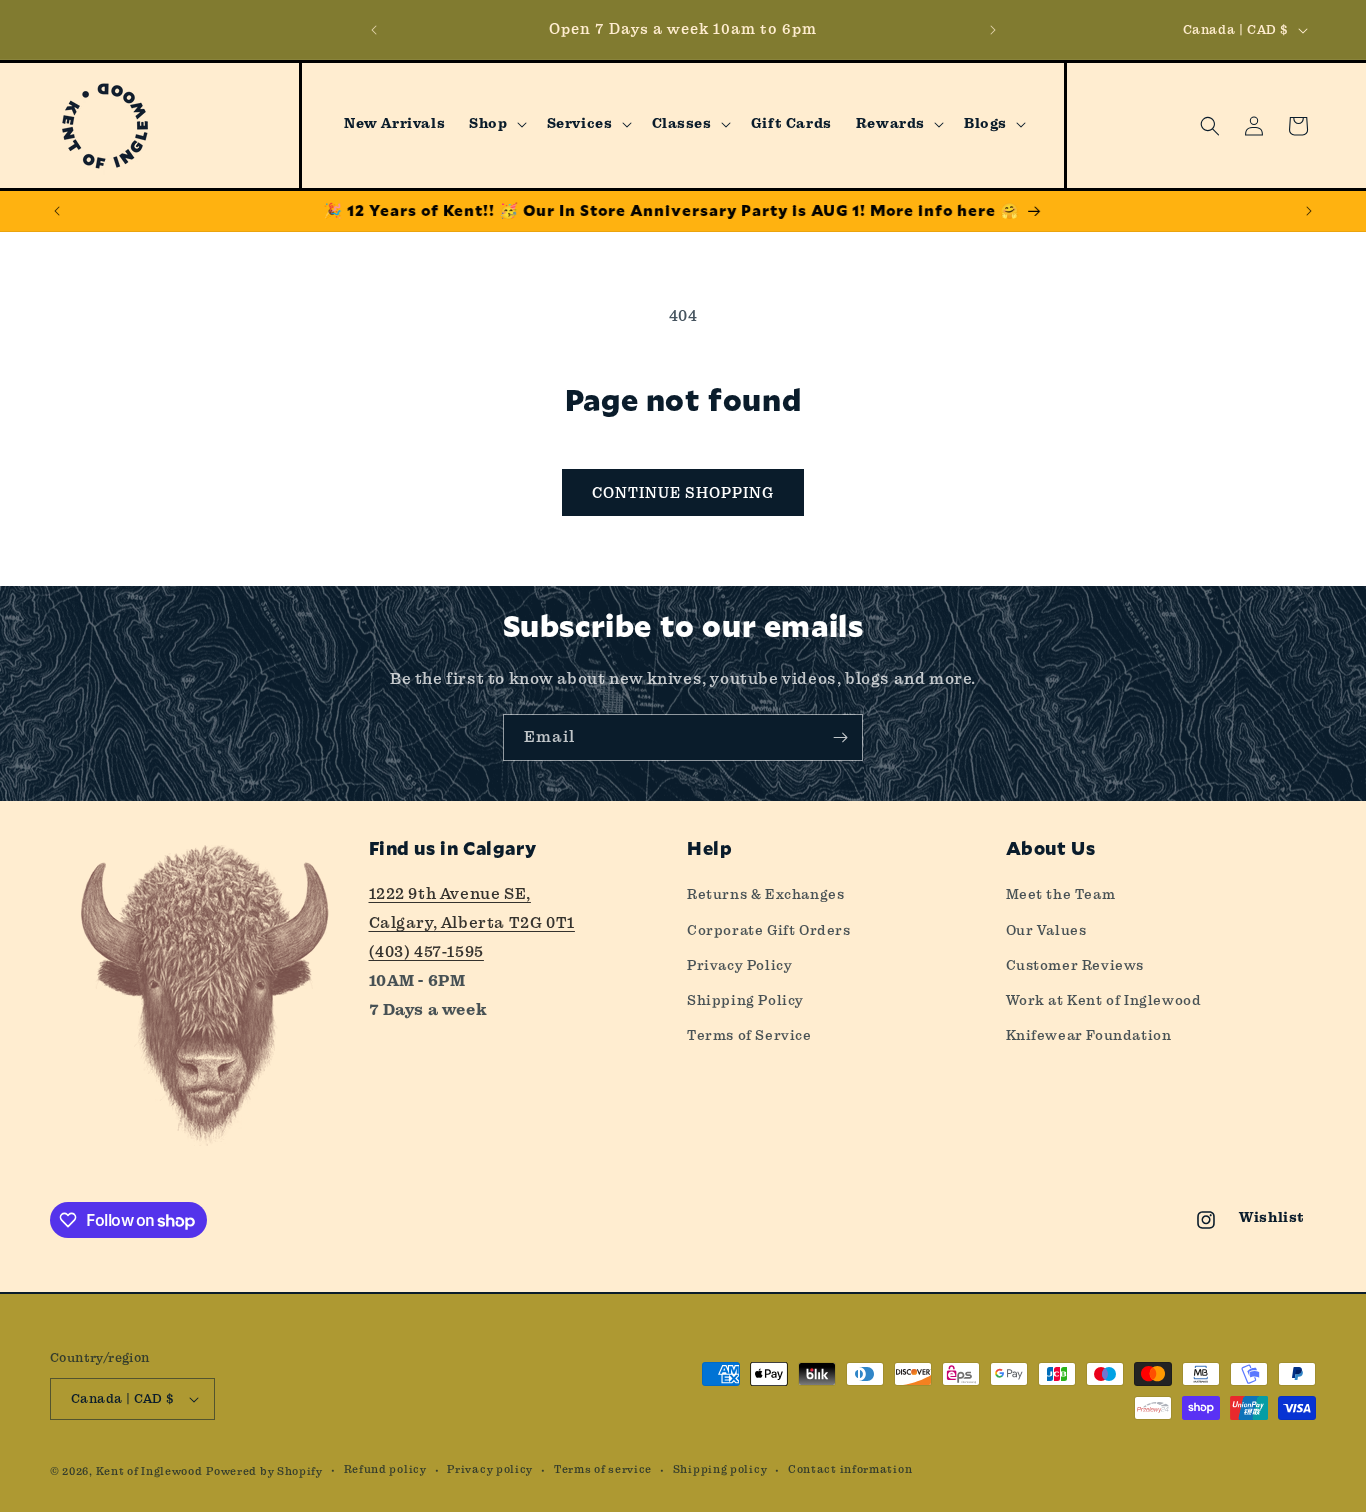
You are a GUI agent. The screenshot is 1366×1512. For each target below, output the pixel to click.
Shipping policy (720, 1469)
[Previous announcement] (374, 30)
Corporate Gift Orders (769, 930)
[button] (495, 124)
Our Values (1046, 930)
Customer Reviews (1075, 965)
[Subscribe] (840, 737)
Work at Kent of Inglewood (1104, 1000)
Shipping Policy (745, 1000)
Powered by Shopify (264, 1471)
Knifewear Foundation (1089, 1035)
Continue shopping (683, 493)
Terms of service (603, 1469)
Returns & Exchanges (765, 894)
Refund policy (385, 1469)
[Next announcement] (993, 30)
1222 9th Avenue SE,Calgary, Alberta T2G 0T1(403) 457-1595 (472, 922)
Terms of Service (749, 1035)
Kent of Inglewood (149, 1471)
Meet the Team (1061, 894)
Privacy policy (490, 1469)
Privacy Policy (739, 965)
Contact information (850, 1469)
